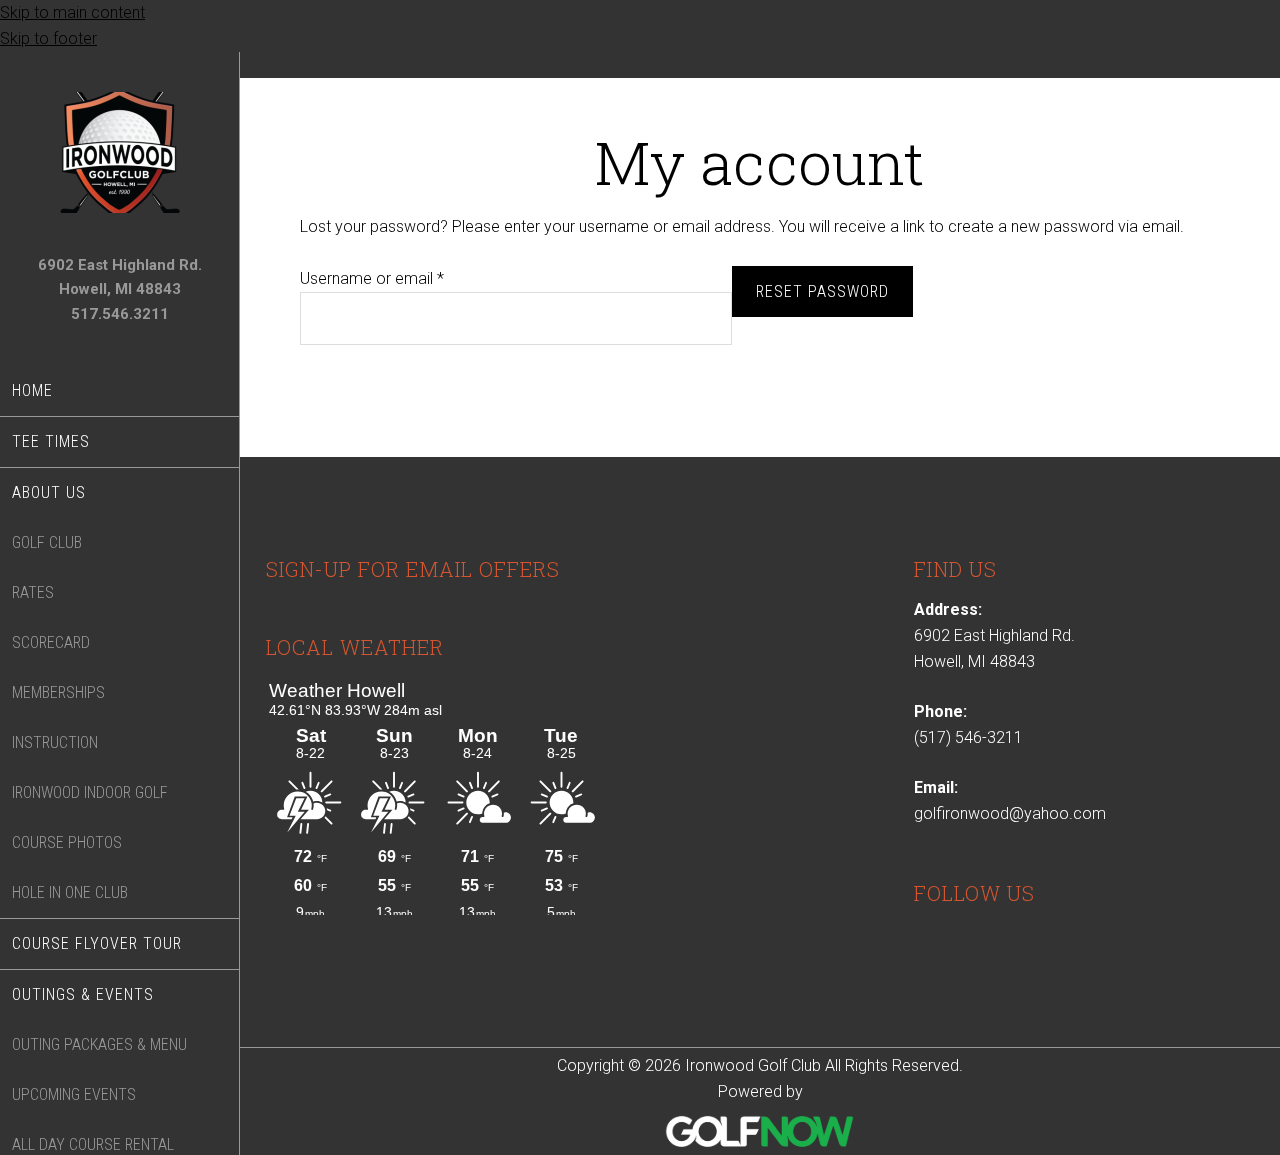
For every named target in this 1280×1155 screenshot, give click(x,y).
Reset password (822, 291)
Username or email (402, 278)
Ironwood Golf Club (120, 152)
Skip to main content (72, 12)
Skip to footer (48, 38)
